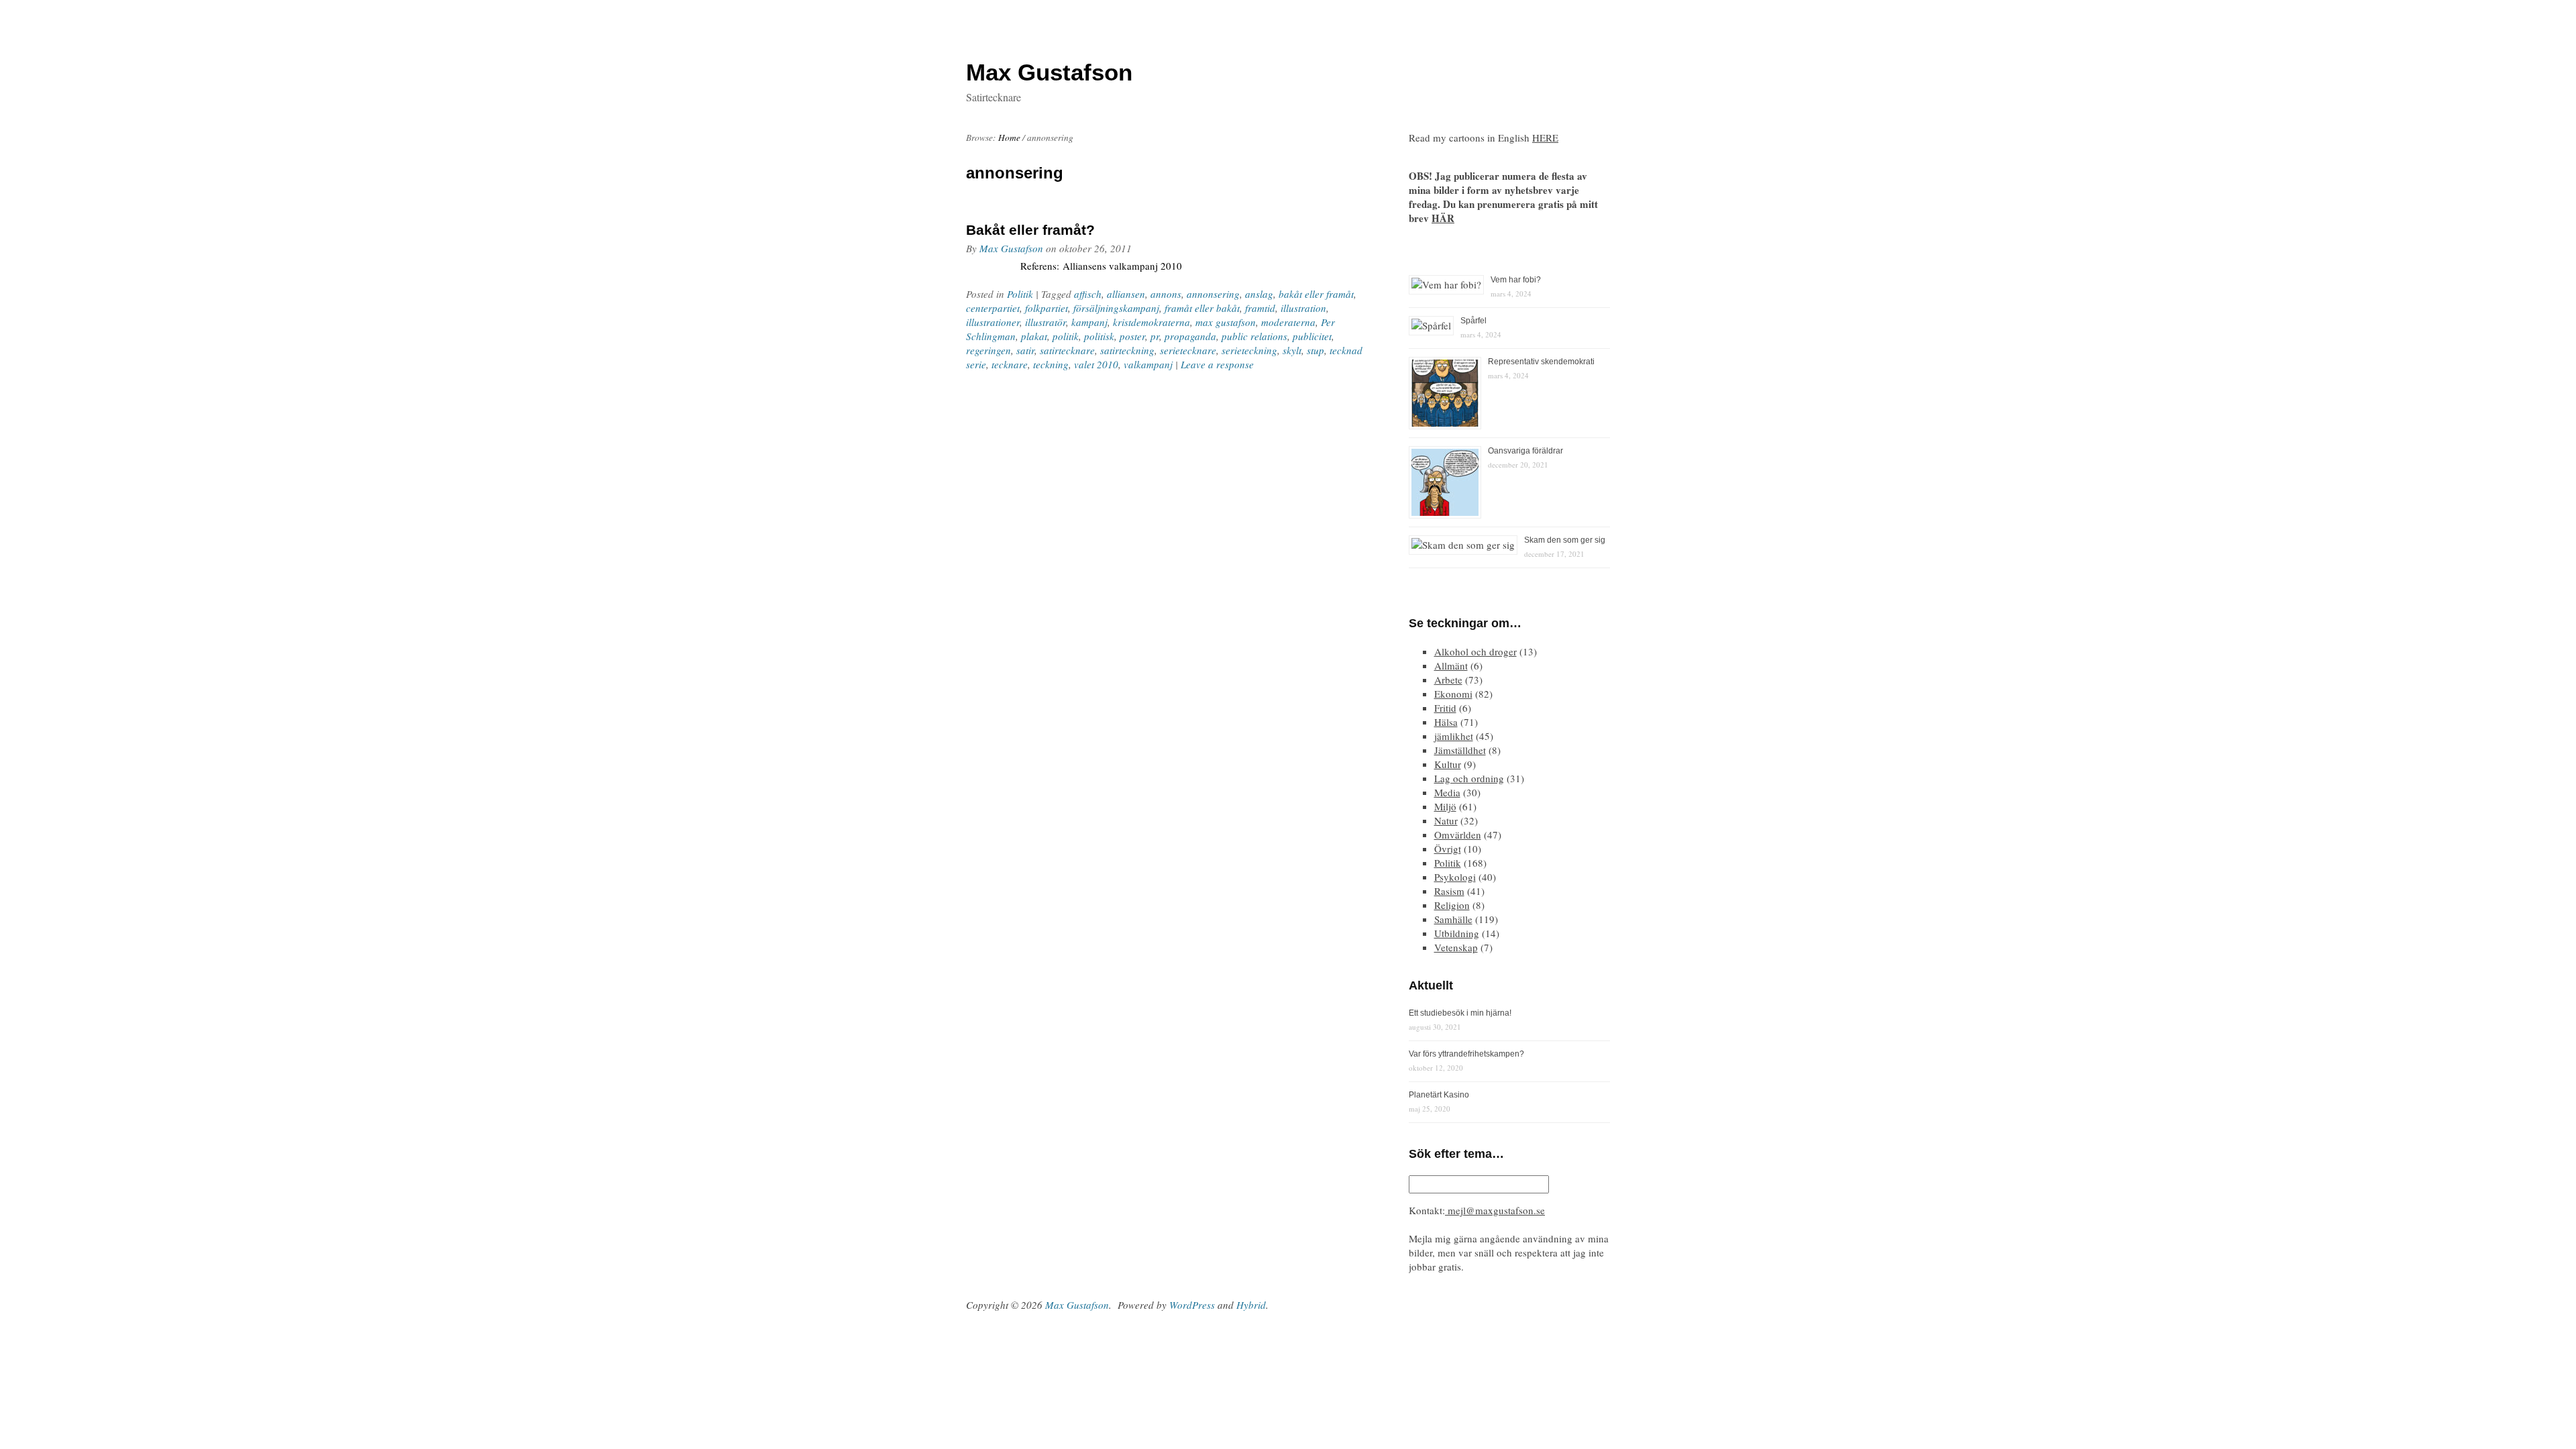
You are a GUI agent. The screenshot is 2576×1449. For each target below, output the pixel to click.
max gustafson (1226, 322)
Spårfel (1473, 321)
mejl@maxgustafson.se (1495, 1210)
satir (1025, 350)
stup (1316, 350)
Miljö (1445, 806)
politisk (1099, 336)
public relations (1254, 336)
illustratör (1045, 322)
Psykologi (1455, 877)
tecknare (1010, 364)
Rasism (1449, 891)
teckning (1051, 364)
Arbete (1448, 680)
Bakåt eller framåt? (1030, 230)
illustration (1303, 308)
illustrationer (993, 322)
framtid (1260, 308)
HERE (1545, 138)
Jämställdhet (1460, 750)
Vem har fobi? (1516, 280)
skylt (1292, 350)
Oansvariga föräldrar (1525, 451)
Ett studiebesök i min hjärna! (1460, 1013)
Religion (1452, 905)
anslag (1259, 294)
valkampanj (1148, 364)
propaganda (1190, 336)
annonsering (1213, 294)
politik (1066, 336)
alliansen (1126, 294)
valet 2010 (1096, 364)
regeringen (988, 350)
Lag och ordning (1469, 778)
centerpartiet (993, 308)
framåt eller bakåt (1202, 308)
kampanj (1089, 322)
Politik (1020, 294)
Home (1009, 138)
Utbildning (1457, 933)
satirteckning (1127, 350)
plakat (1034, 336)
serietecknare (1188, 350)
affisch (1088, 294)
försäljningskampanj (1116, 308)
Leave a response (1217, 364)
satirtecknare (1067, 350)
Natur (1446, 820)
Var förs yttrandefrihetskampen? (1466, 1054)
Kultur (1448, 764)
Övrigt (1448, 849)
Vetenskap (1456, 947)
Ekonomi (1453, 694)
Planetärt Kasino (1439, 1095)
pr (1155, 336)
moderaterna (1288, 322)
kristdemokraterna (1151, 322)
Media (1447, 792)
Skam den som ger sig (1565, 540)
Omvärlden (1458, 835)
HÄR (1443, 218)
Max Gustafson (1011, 248)
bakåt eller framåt (1316, 294)
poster (1132, 336)
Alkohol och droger (1475, 651)
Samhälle (1453, 919)
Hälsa (1446, 722)
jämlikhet (1454, 736)
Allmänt (1451, 665)
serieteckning (1249, 350)
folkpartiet (1046, 308)
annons (1166, 294)
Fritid (1445, 708)
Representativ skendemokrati (1541, 362)
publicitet (1312, 336)
